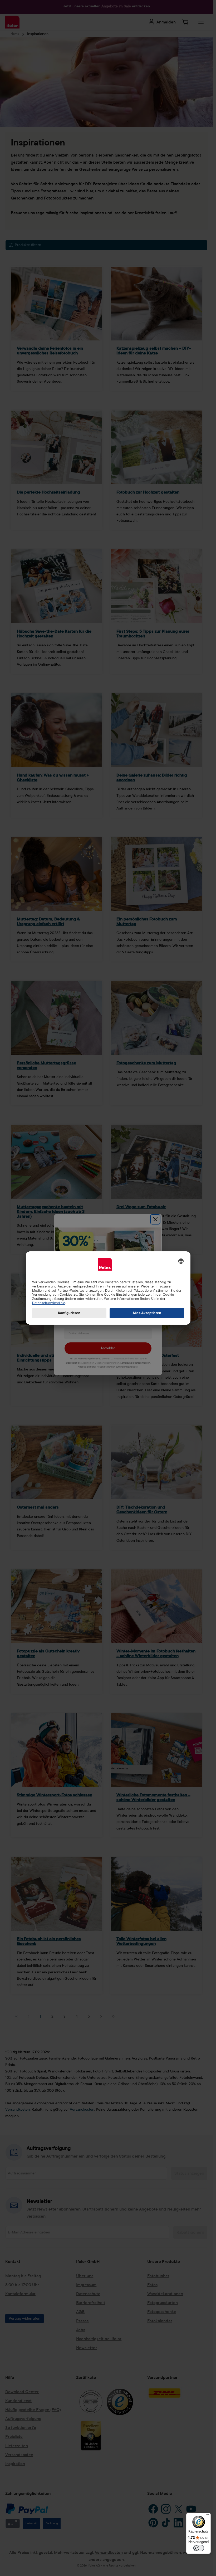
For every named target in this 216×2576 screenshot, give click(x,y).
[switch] (199, 2548)
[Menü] (208, 2516)
